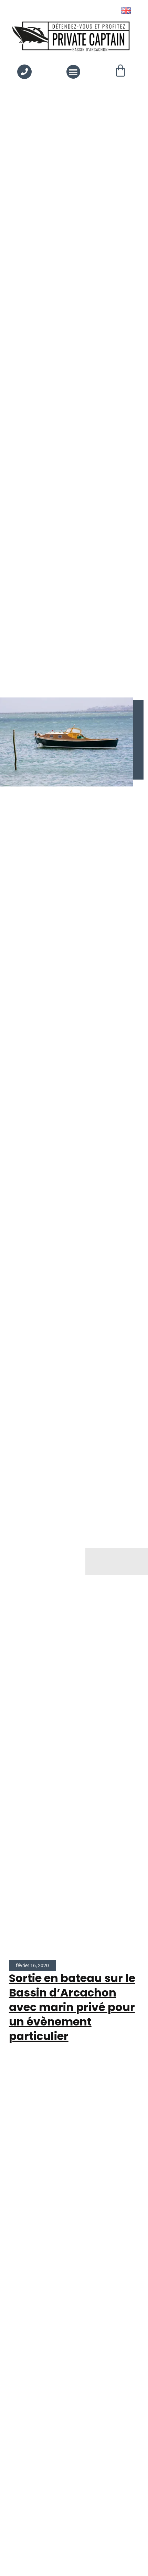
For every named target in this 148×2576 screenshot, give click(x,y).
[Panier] (120, 71)
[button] (73, 72)
